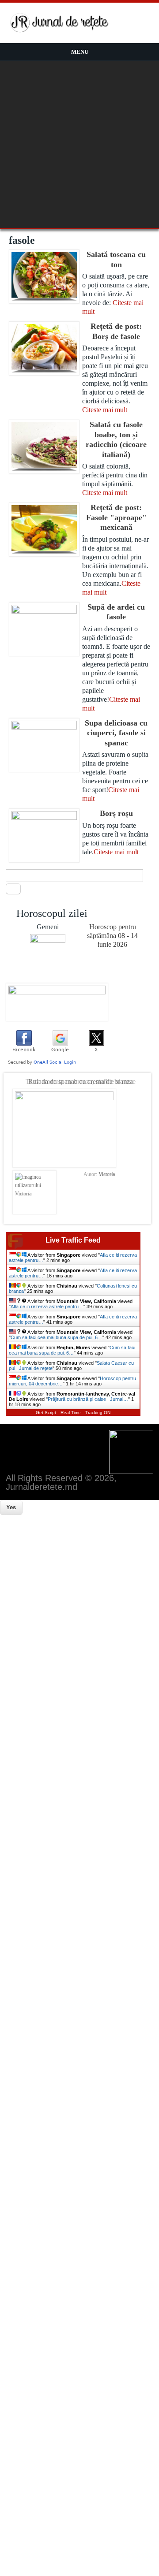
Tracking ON (98, 1413)
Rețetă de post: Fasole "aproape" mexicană (116, 517)
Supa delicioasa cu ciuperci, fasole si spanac (116, 733)
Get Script (46, 1413)
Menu (80, 52)
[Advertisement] (79, 145)
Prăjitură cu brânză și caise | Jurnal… (88, 1399)
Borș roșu (116, 813)
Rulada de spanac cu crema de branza (81, 1081)
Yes (11, 1507)
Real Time (71, 1413)
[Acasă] (59, 31)
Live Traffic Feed (73, 1240)
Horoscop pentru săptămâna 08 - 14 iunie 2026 (112, 936)
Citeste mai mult (105, 410)
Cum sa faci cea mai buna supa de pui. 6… (57, 1337)
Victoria (107, 1174)
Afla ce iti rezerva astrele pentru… (47, 1307)
